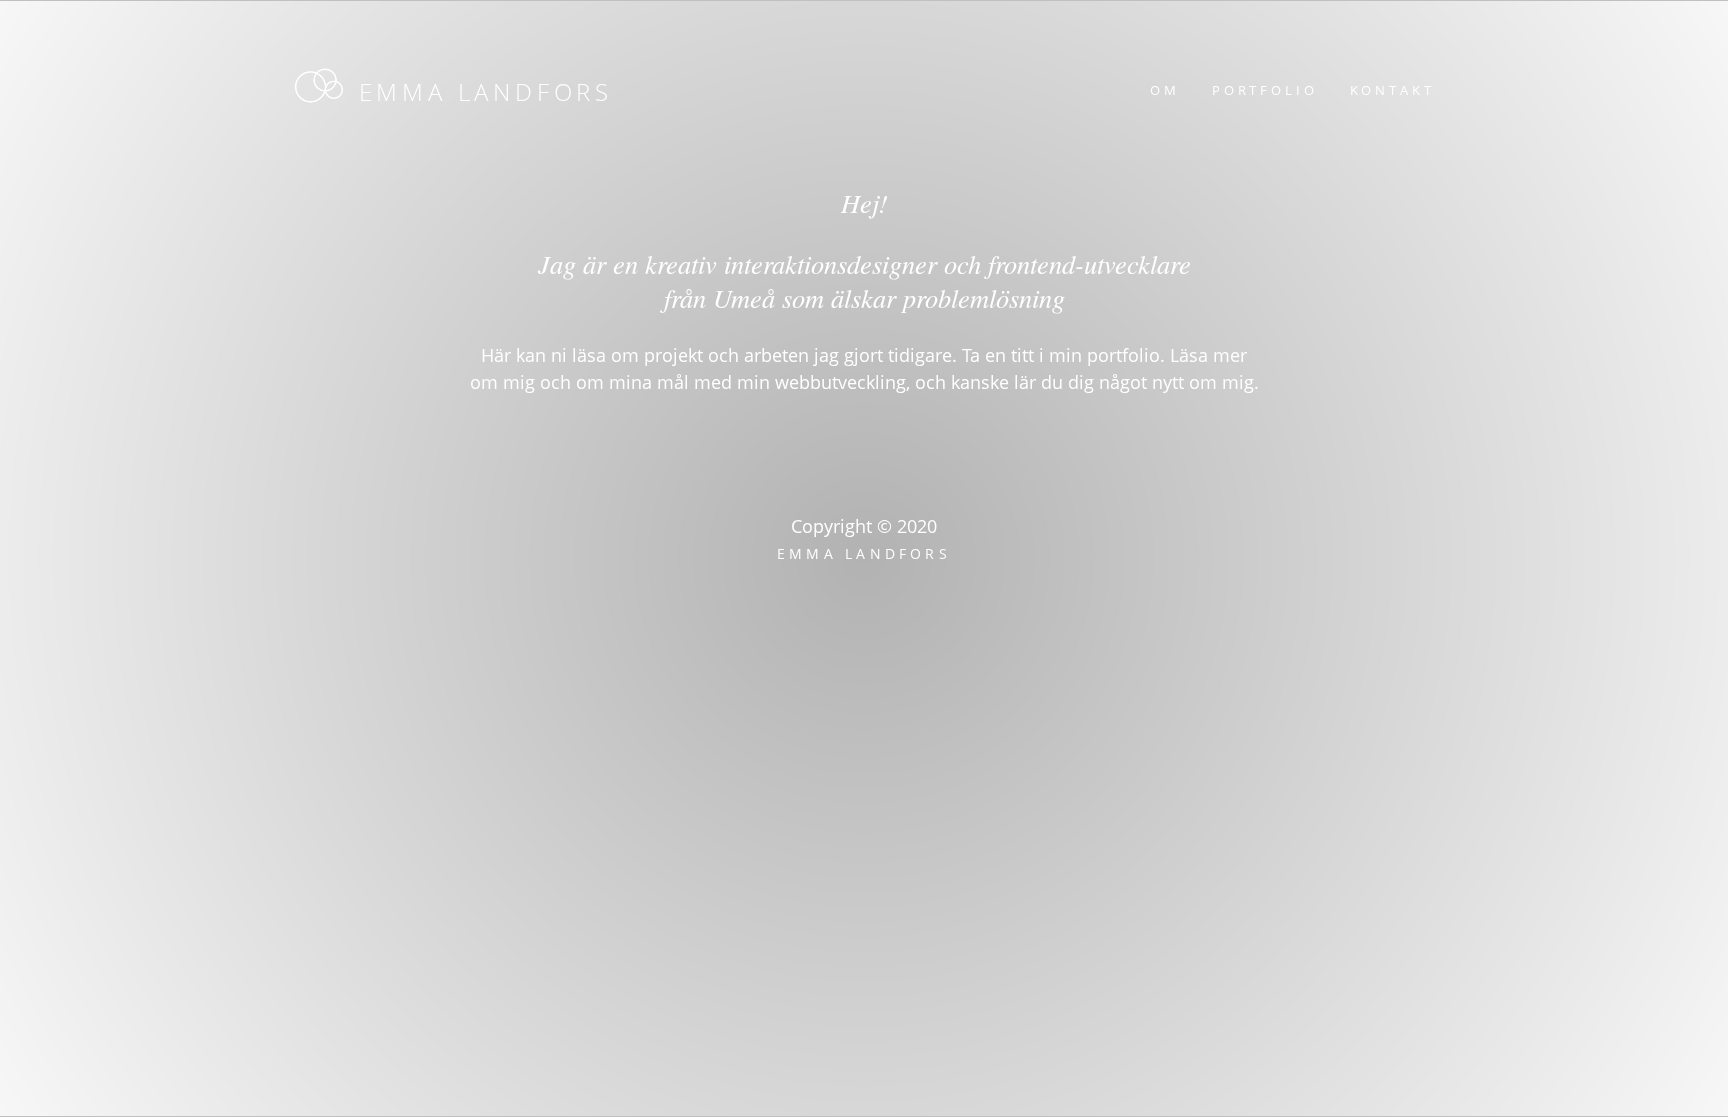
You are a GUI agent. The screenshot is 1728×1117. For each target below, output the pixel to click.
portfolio (1265, 90)
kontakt (1392, 90)
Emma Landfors (864, 553)
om (1165, 90)
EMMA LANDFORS (486, 91)
